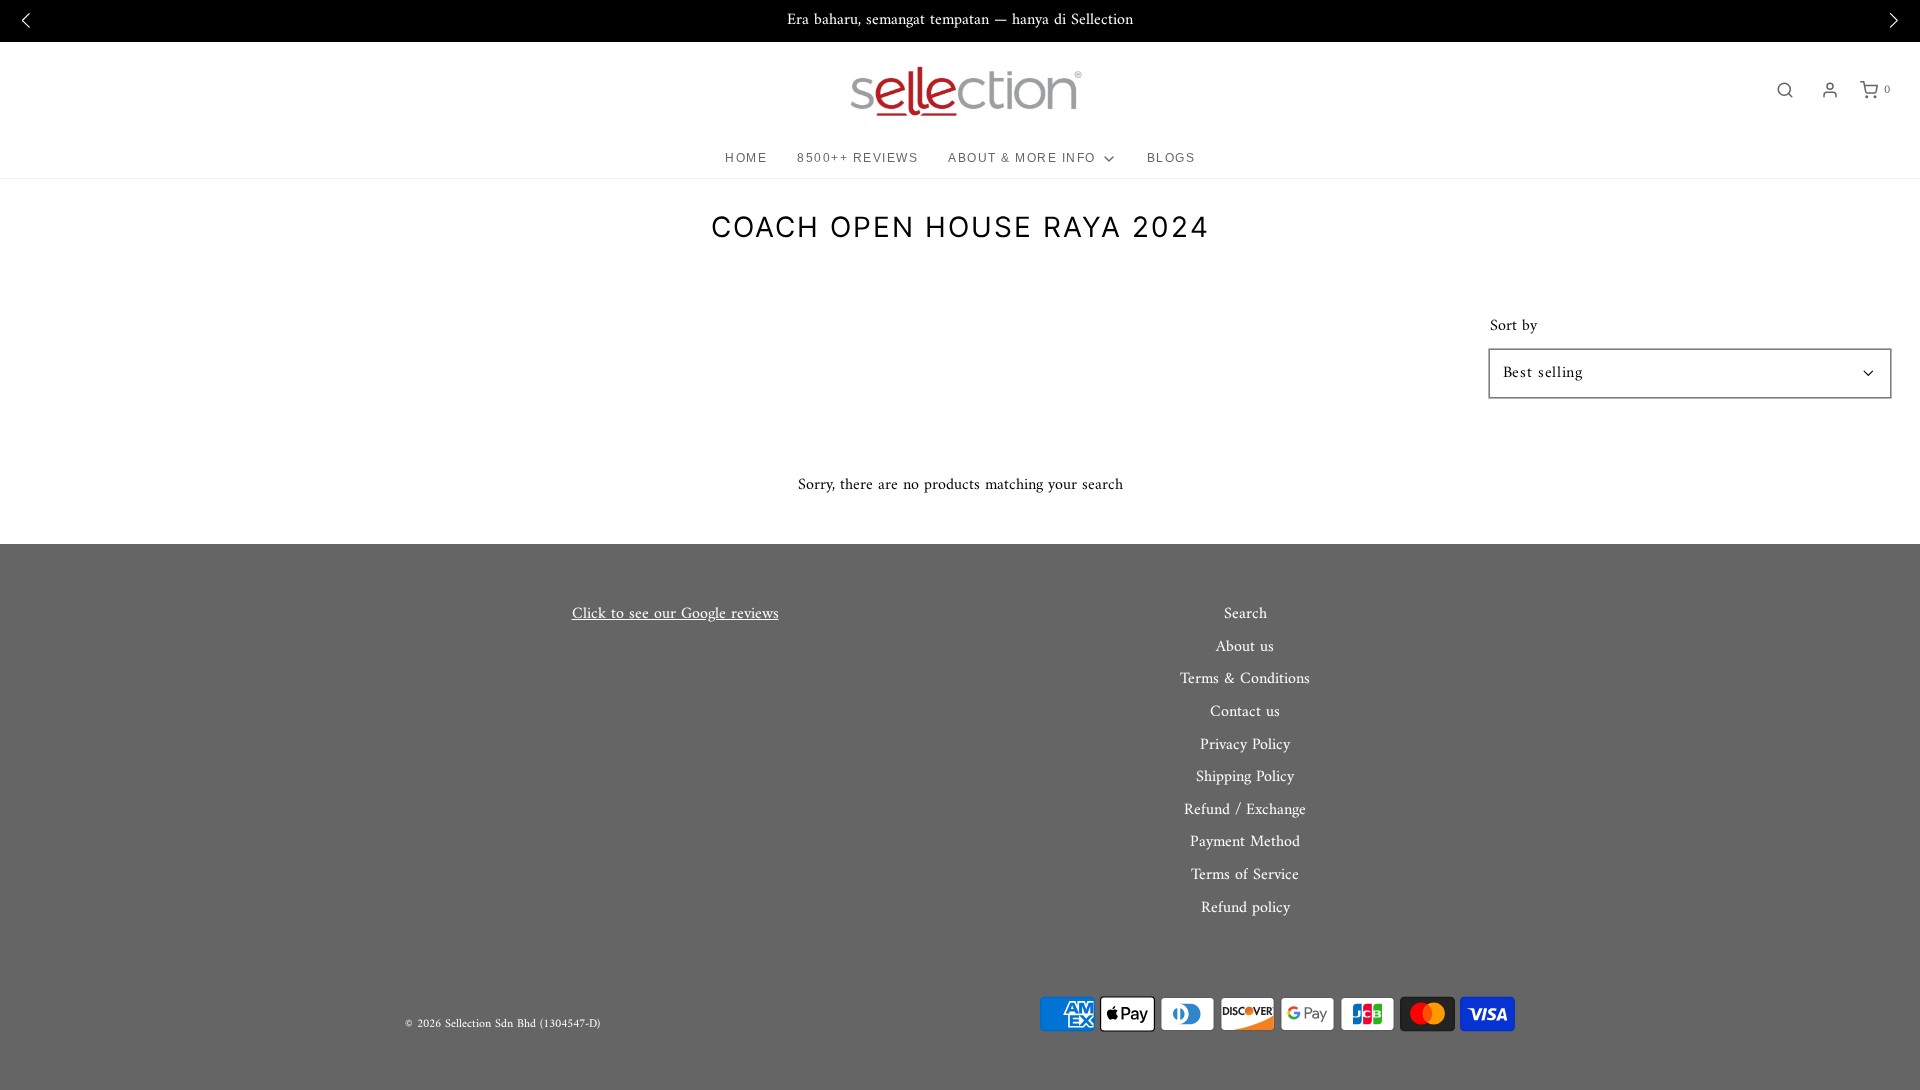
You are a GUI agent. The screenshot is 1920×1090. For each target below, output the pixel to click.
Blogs (1171, 158)
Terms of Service (1245, 876)
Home (746, 158)
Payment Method (1245, 843)
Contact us (1245, 713)
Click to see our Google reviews (675, 614)
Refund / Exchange (1245, 811)
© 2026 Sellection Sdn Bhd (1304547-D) (502, 1024)
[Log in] (1830, 90)
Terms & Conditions (1245, 680)
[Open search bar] (1785, 90)
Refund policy (1245, 909)
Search (1245, 615)
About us (1245, 648)
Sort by (1513, 326)
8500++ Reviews (857, 158)
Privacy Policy (1245, 746)
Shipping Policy (1245, 778)
